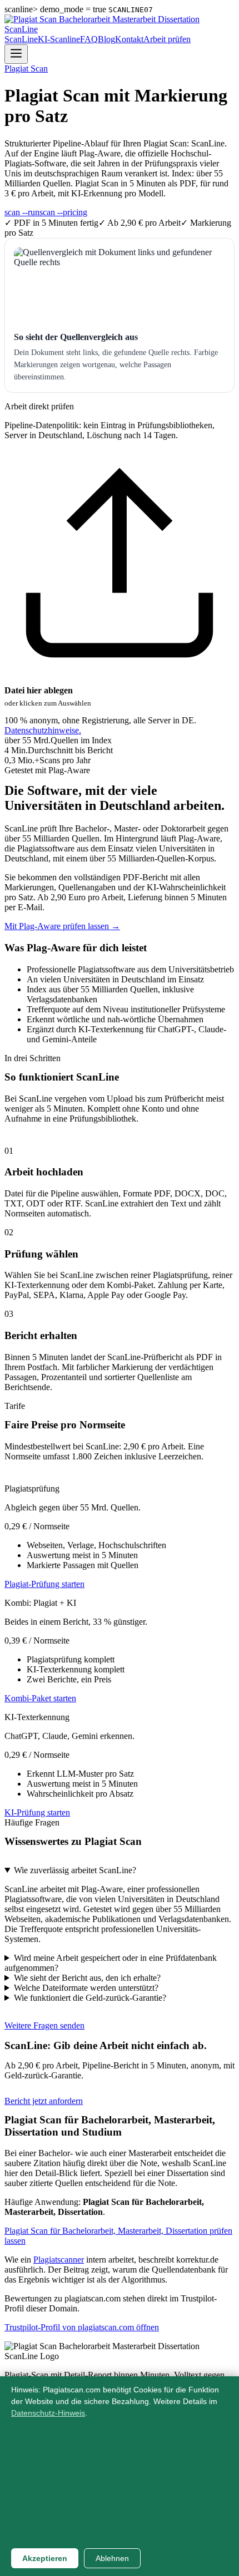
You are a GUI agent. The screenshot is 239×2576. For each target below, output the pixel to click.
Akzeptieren (45, 2558)
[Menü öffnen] (16, 54)
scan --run (22, 212)
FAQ (89, 39)
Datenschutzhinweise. (43, 730)
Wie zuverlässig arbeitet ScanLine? (75, 1870)
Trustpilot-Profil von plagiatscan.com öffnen (82, 2327)
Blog (106, 39)
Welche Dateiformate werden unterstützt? (86, 1988)
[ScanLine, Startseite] (120, 29)
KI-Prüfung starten (37, 1812)
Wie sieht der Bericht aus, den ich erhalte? (87, 1978)
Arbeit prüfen (167, 39)
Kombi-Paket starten (40, 1698)
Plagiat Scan (26, 69)
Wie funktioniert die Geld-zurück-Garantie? (90, 1998)
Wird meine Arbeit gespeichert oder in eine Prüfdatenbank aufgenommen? (111, 1963)
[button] (120, 579)
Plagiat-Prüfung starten (44, 1584)
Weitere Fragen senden (44, 2025)
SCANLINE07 (131, 10)
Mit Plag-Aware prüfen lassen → (62, 926)
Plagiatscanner (59, 2260)
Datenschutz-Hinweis (48, 2413)
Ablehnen (112, 2558)
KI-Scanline (59, 39)
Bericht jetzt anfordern (44, 2101)
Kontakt (129, 39)
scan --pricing (63, 212)
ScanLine (21, 39)
